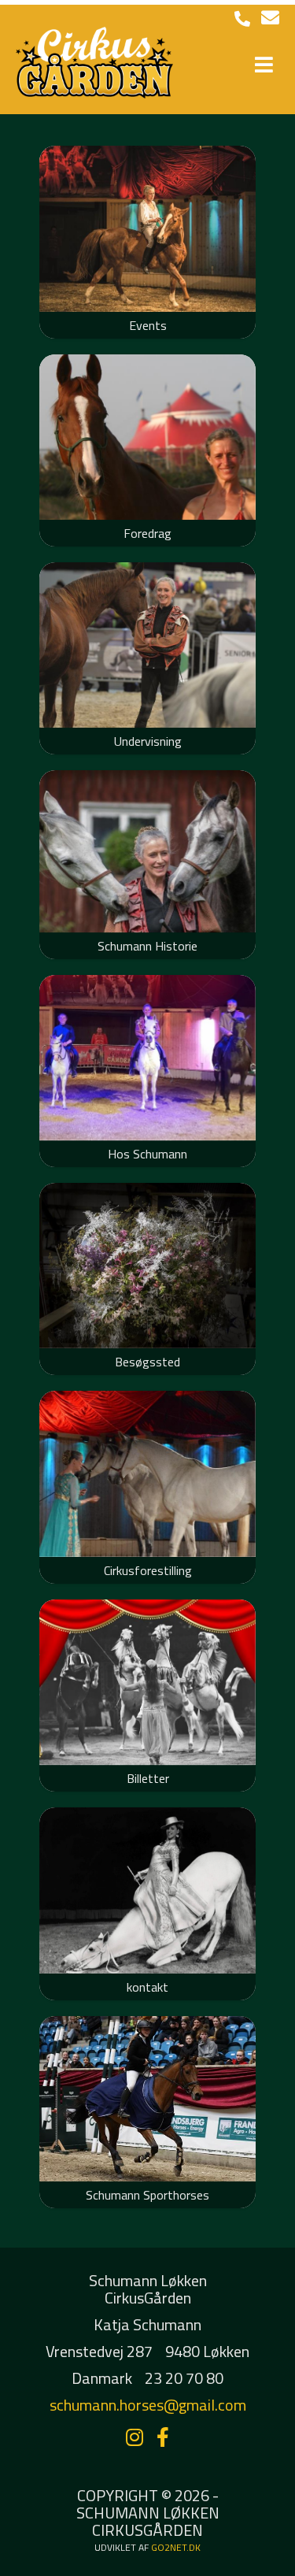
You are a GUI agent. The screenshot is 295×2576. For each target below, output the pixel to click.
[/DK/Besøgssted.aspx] (147, 1266)
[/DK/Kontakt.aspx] (147, 1890)
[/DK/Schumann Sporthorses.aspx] (147, 2099)
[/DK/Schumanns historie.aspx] (147, 851)
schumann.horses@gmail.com (148, 2405)
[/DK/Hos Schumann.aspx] (147, 1058)
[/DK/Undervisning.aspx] (147, 645)
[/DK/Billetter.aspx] (147, 1682)
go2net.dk (176, 2547)
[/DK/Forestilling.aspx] (147, 1473)
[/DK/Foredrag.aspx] (147, 437)
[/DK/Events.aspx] (147, 228)
